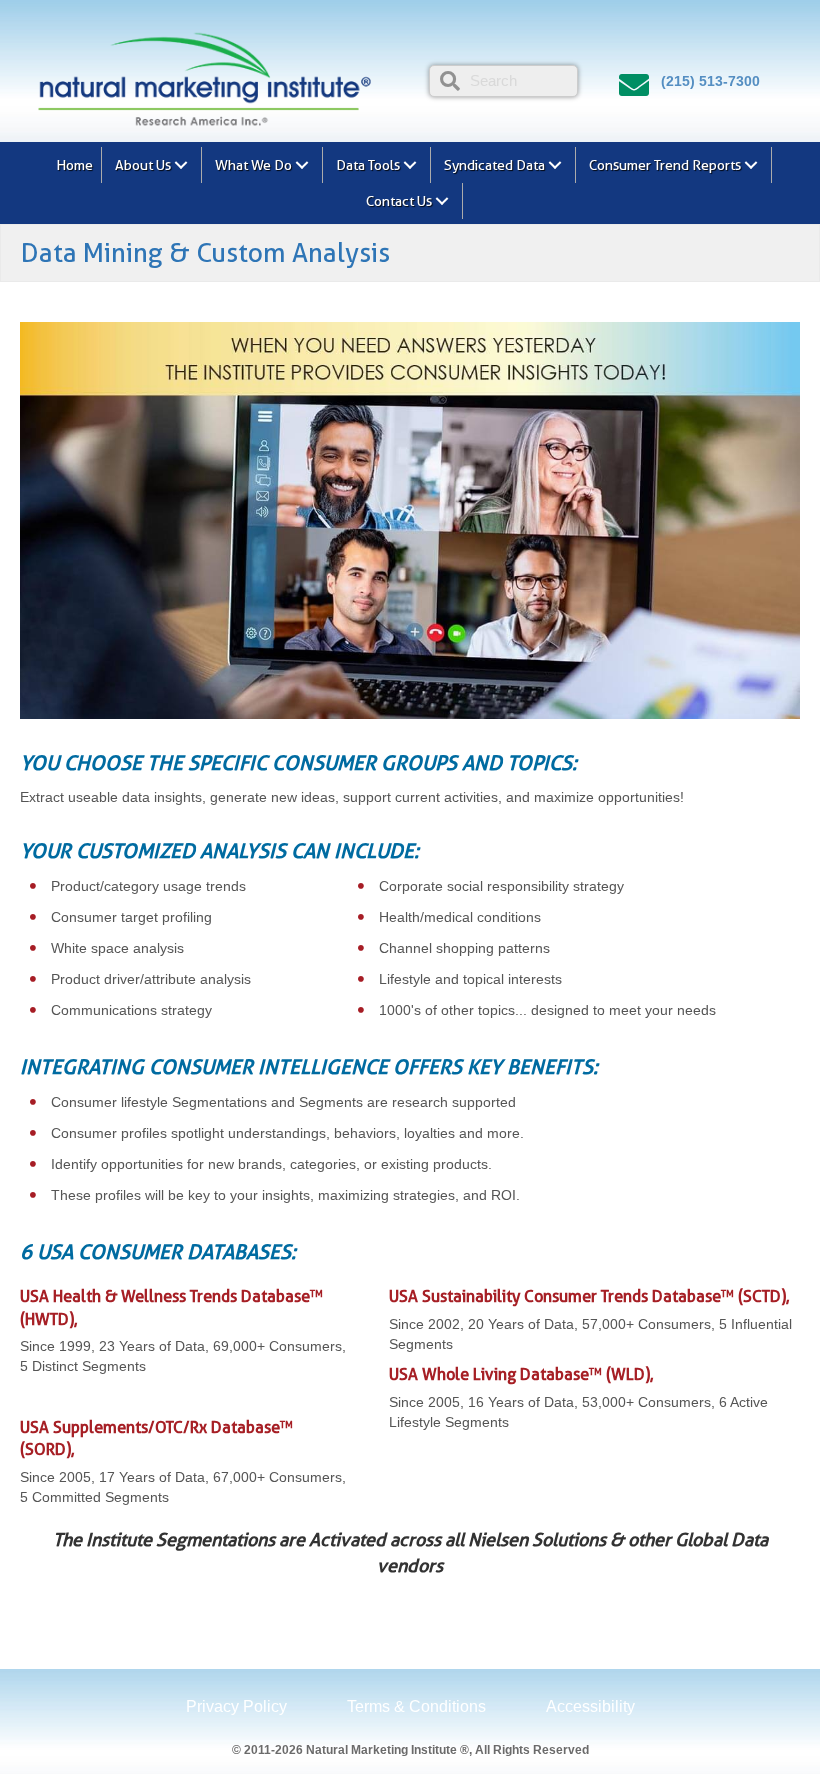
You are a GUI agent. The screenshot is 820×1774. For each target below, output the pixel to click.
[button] (181, 165)
